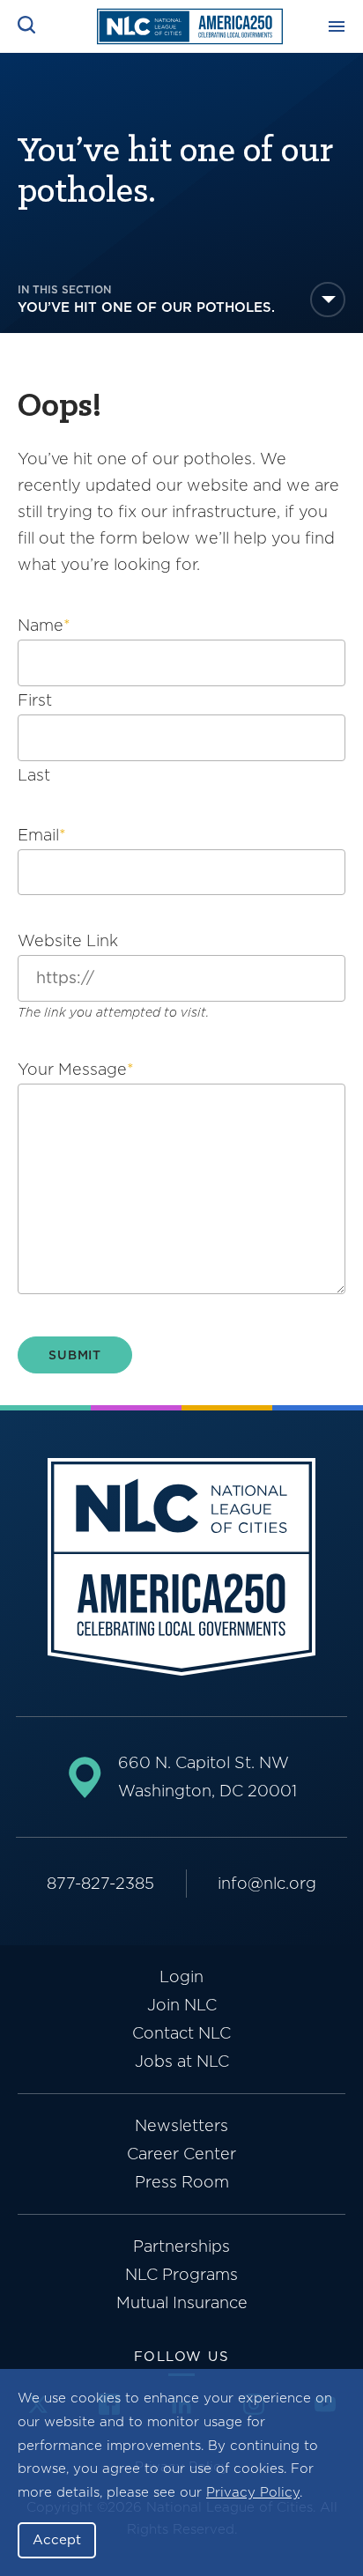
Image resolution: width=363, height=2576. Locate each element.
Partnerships (181, 2246)
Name (44, 625)
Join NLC (182, 2005)
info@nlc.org (267, 1883)
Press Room (182, 2182)
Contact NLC (181, 2033)
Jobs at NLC (182, 2061)
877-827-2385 (100, 1883)
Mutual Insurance (182, 2302)
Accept (57, 2540)
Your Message (76, 1069)
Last (34, 775)
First (35, 700)
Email (42, 835)
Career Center (181, 2154)
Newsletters (181, 2125)
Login (181, 1976)
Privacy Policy (253, 2492)
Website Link (68, 940)
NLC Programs (181, 2274)
